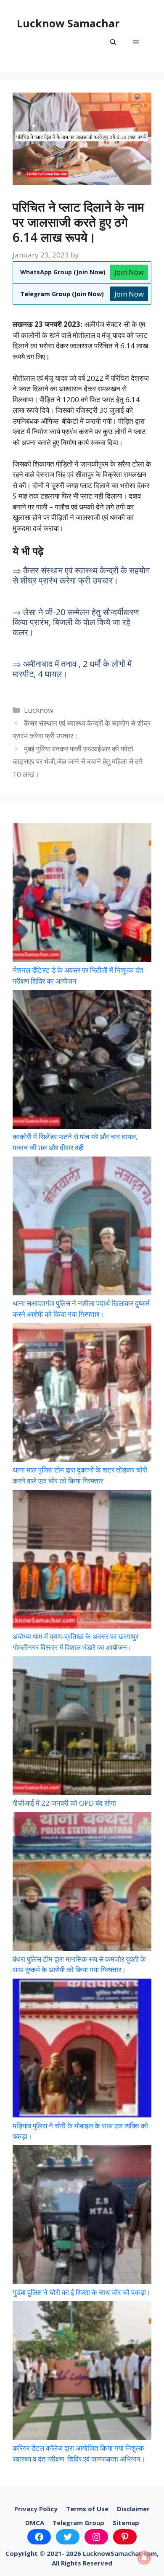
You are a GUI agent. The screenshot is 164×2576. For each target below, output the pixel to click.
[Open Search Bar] (113, 42)
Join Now (129, 272)
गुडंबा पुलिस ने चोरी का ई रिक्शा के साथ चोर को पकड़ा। (82, 2292)
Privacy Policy (36, 2509)
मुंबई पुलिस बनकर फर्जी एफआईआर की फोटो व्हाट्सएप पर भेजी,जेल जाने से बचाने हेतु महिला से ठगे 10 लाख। (78, 761)
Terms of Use (87, 2509)
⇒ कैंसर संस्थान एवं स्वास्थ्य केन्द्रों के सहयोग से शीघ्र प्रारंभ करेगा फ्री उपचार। (81, 575)
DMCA (35, 2523)
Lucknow (39, 710)
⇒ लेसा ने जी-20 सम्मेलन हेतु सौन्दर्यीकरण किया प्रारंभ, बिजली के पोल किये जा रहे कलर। (76, 622)
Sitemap (126, 2523)
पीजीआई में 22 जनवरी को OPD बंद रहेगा (64, 1803)
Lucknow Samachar (68, 23)
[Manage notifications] (144, 2557)
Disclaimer (133, 2509)
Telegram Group (78, 2523)
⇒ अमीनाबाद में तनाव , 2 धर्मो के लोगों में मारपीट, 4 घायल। (72, 669)
